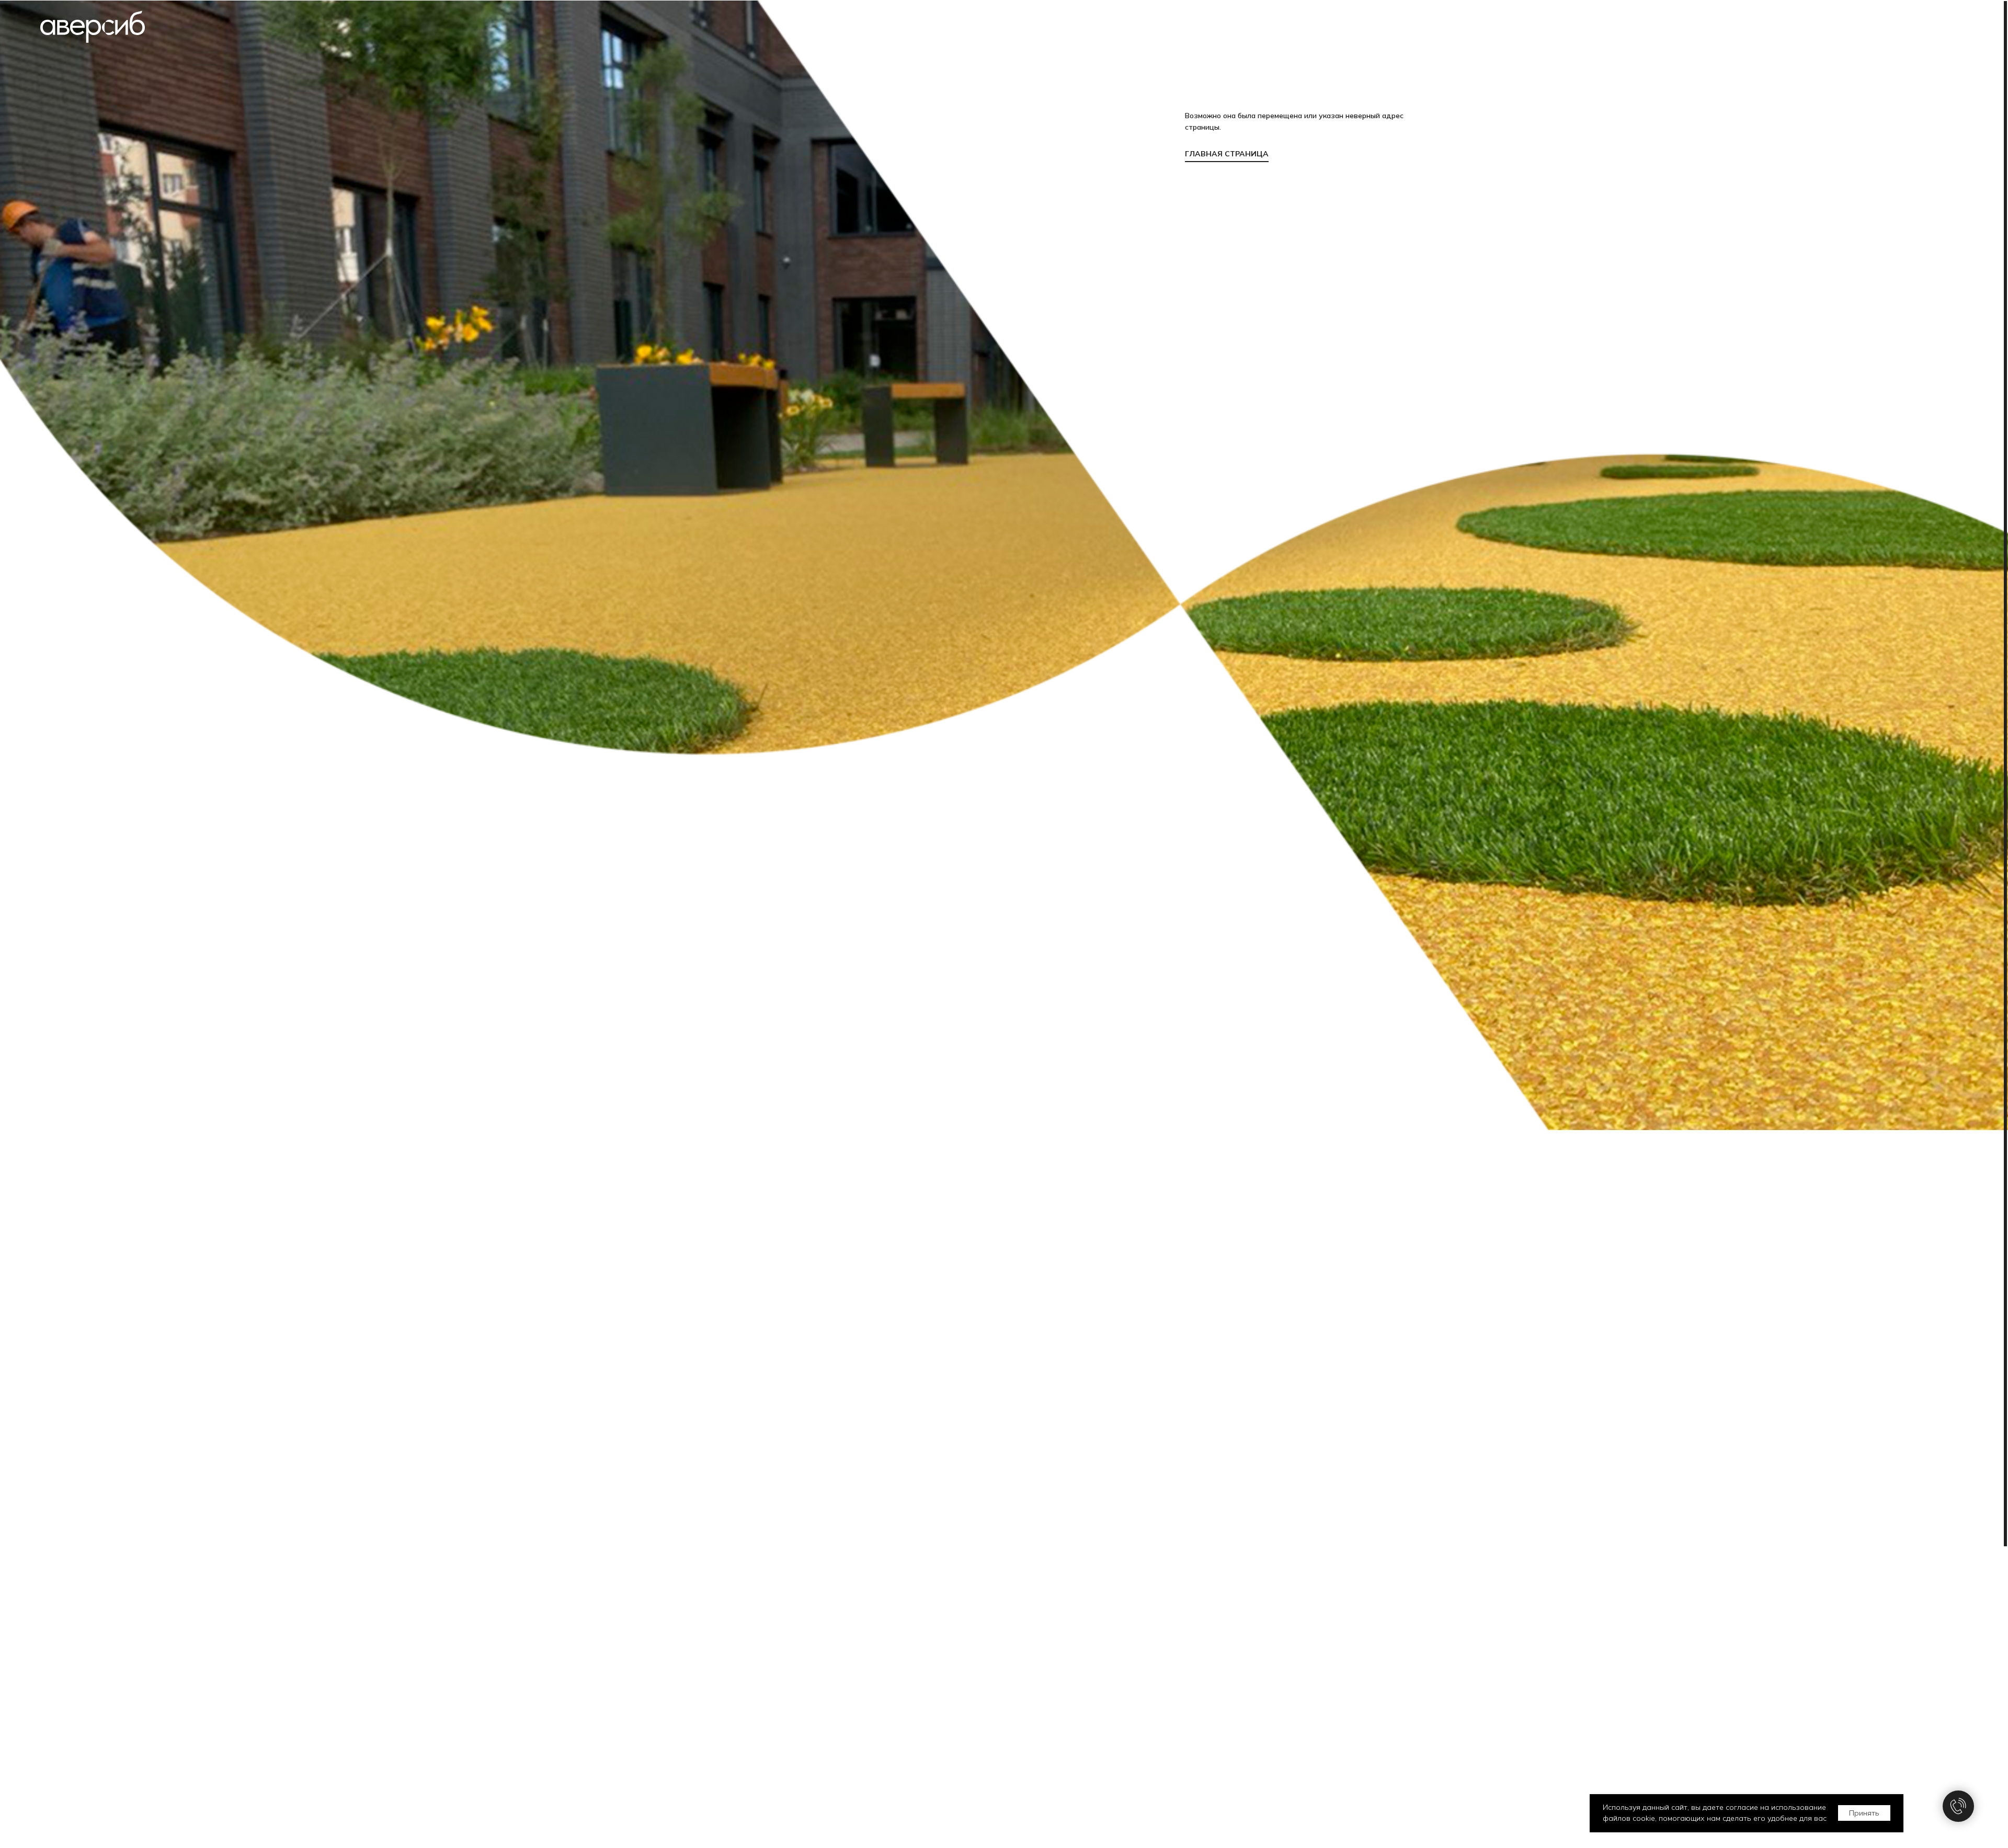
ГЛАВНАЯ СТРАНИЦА (1227, 154)
